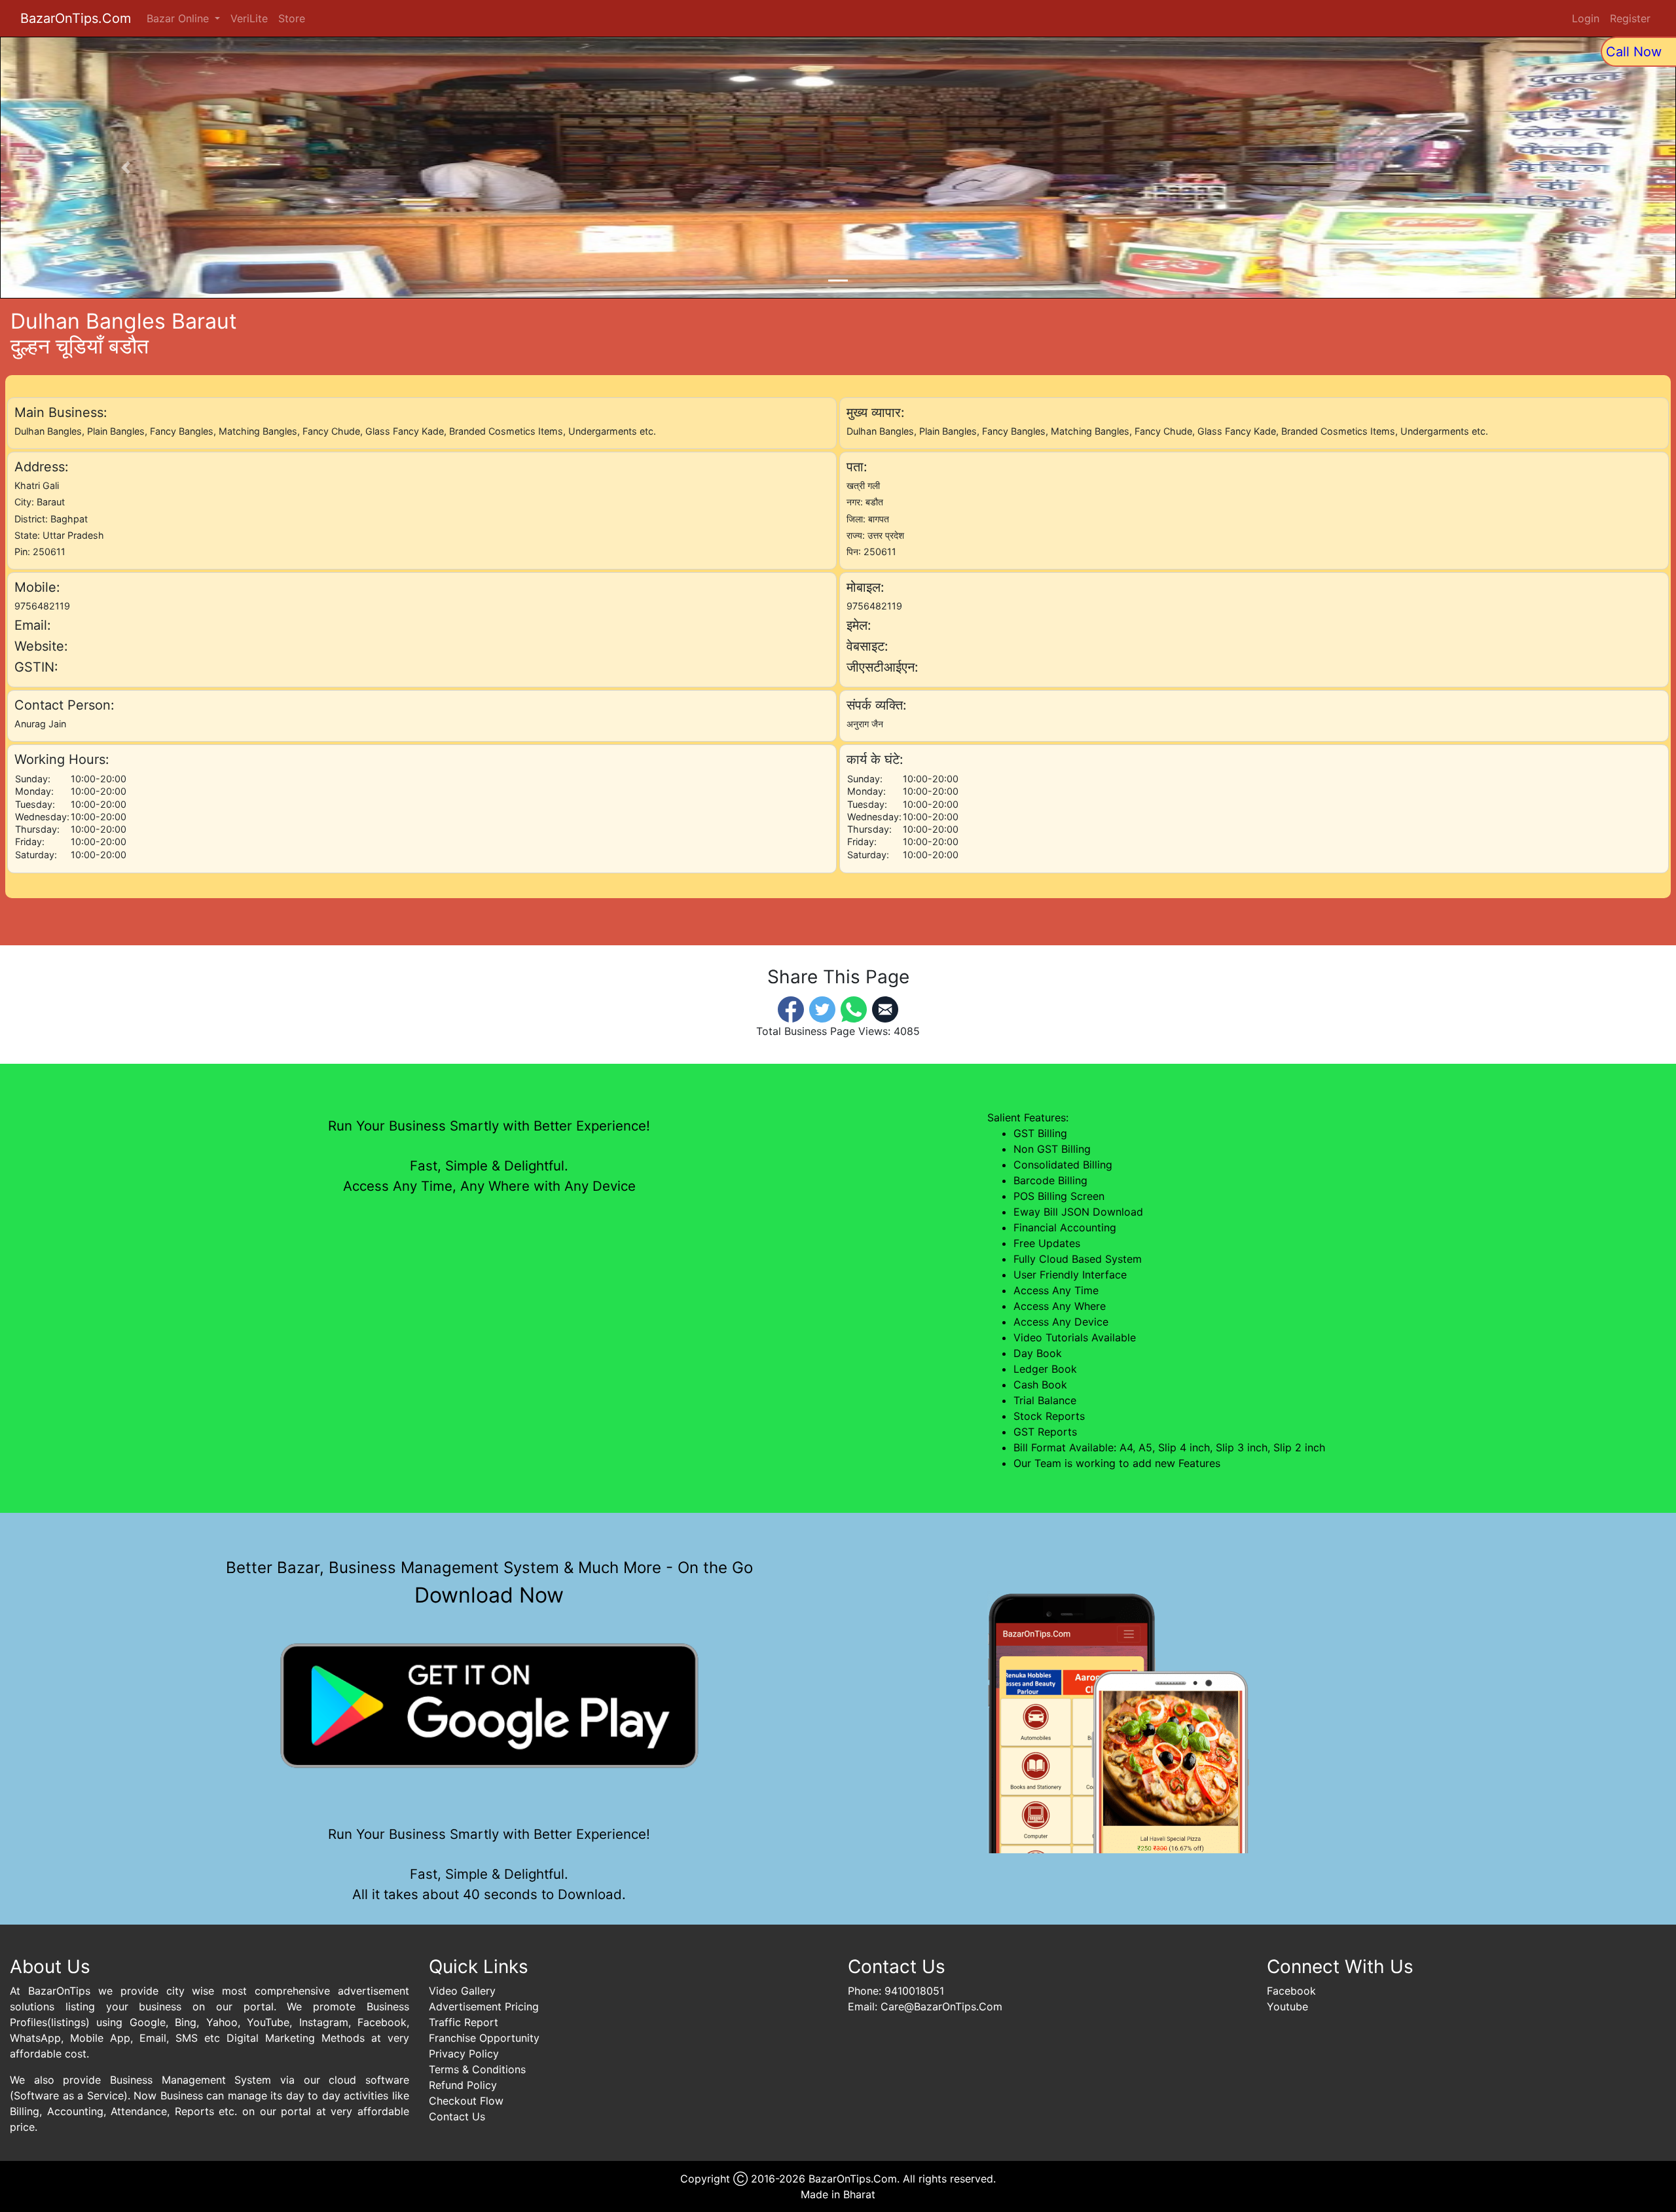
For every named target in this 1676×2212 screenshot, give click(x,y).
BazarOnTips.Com (76, 18)
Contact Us (457, 2116)
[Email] (885, 1008)
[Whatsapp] (854, 1008)
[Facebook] (791, 1008)
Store (292, 18)
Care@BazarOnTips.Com (941, 2006)
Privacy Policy (464, 2054)
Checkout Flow (466, 2101)
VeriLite (249, 18)
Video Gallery (462, 1991)
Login (1586, 18)
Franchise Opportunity (484, 2038)
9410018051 (914, 1991)
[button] (126, 168)
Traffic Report (464, 2022)
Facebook (1291, 1991)
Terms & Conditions (477, 2069)
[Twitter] (822, 1008)
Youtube (1287, 2006)
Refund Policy (463, 2085)
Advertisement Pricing (484, 2006)
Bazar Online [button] (179, 18)
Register (1630, 18)
